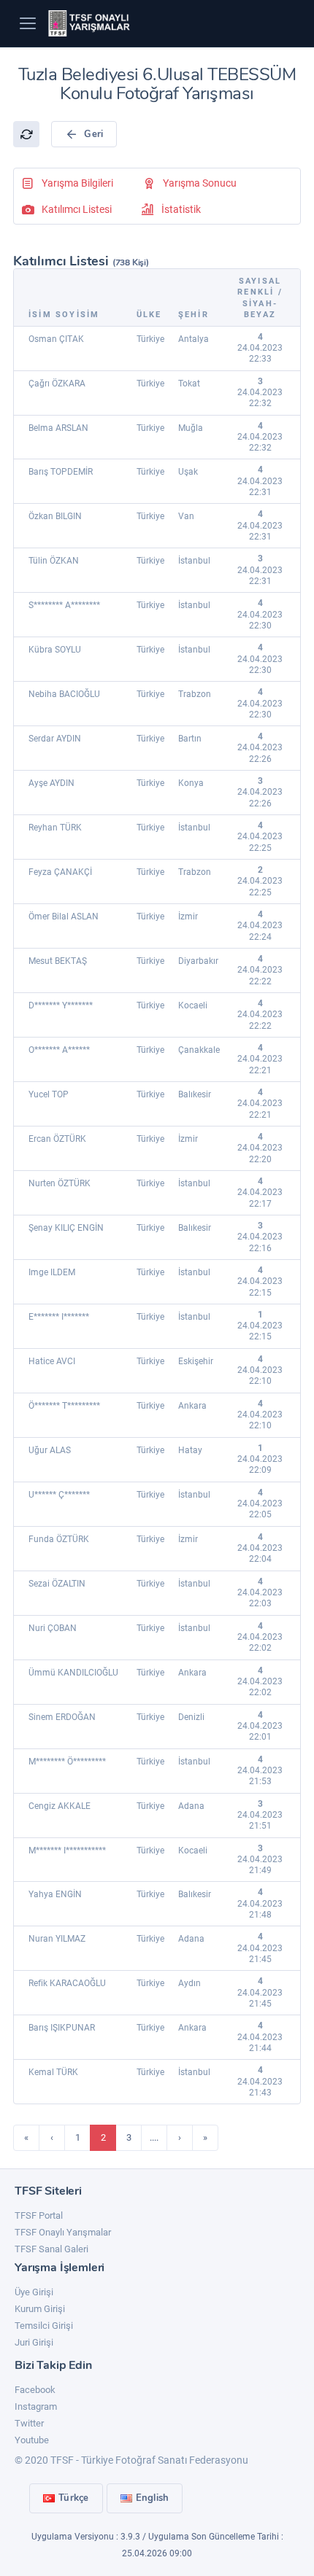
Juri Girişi (34, 2342)
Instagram (36, 2406)
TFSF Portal (39, 2215)
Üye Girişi (34, 2292)
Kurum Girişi (40, 2309)
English (153, 2498)
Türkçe (74, 2498)
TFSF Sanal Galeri (51, 2249)
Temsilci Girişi (44, 2326)
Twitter (29, 2423)
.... (154, 2137)
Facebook (35, 2390)
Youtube (32, 2440)
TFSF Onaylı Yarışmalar (63, 2232)
